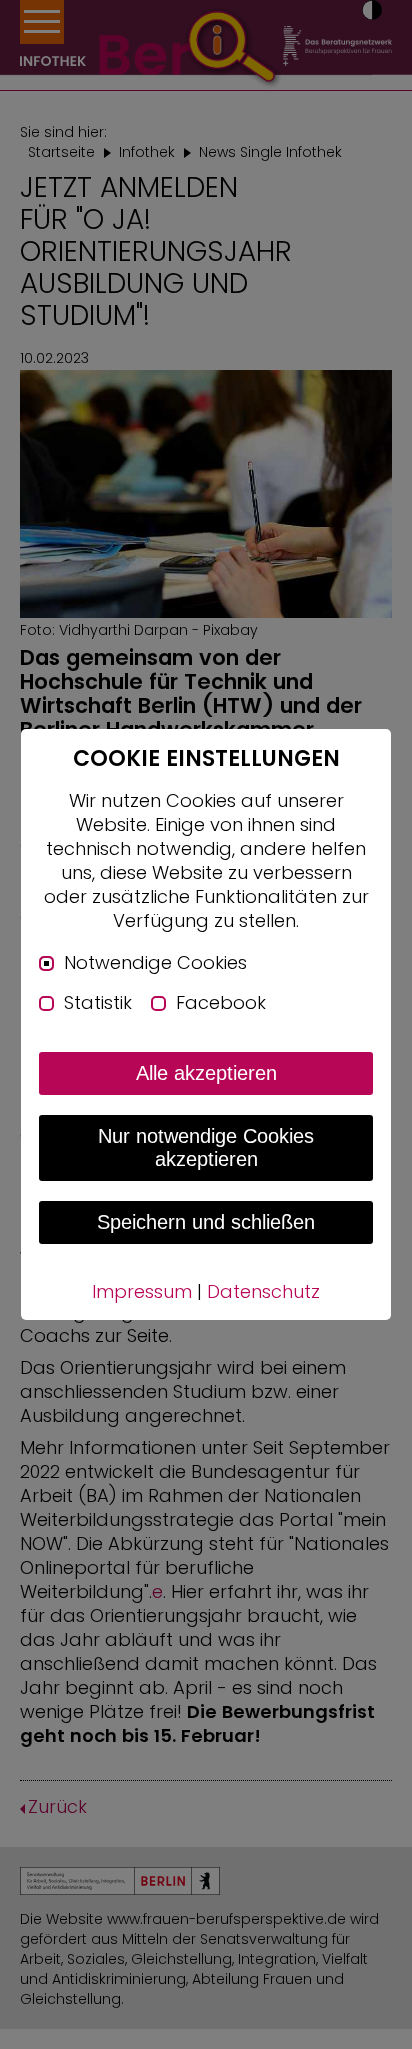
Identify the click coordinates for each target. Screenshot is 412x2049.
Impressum (142, 1291)
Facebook (221, 1003)
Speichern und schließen (206, 1222)
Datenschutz (263, 1291)
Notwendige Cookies (155, 963)
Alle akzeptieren (206, 1073)
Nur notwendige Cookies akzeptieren (206, 1147)
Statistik (98, 1003)
